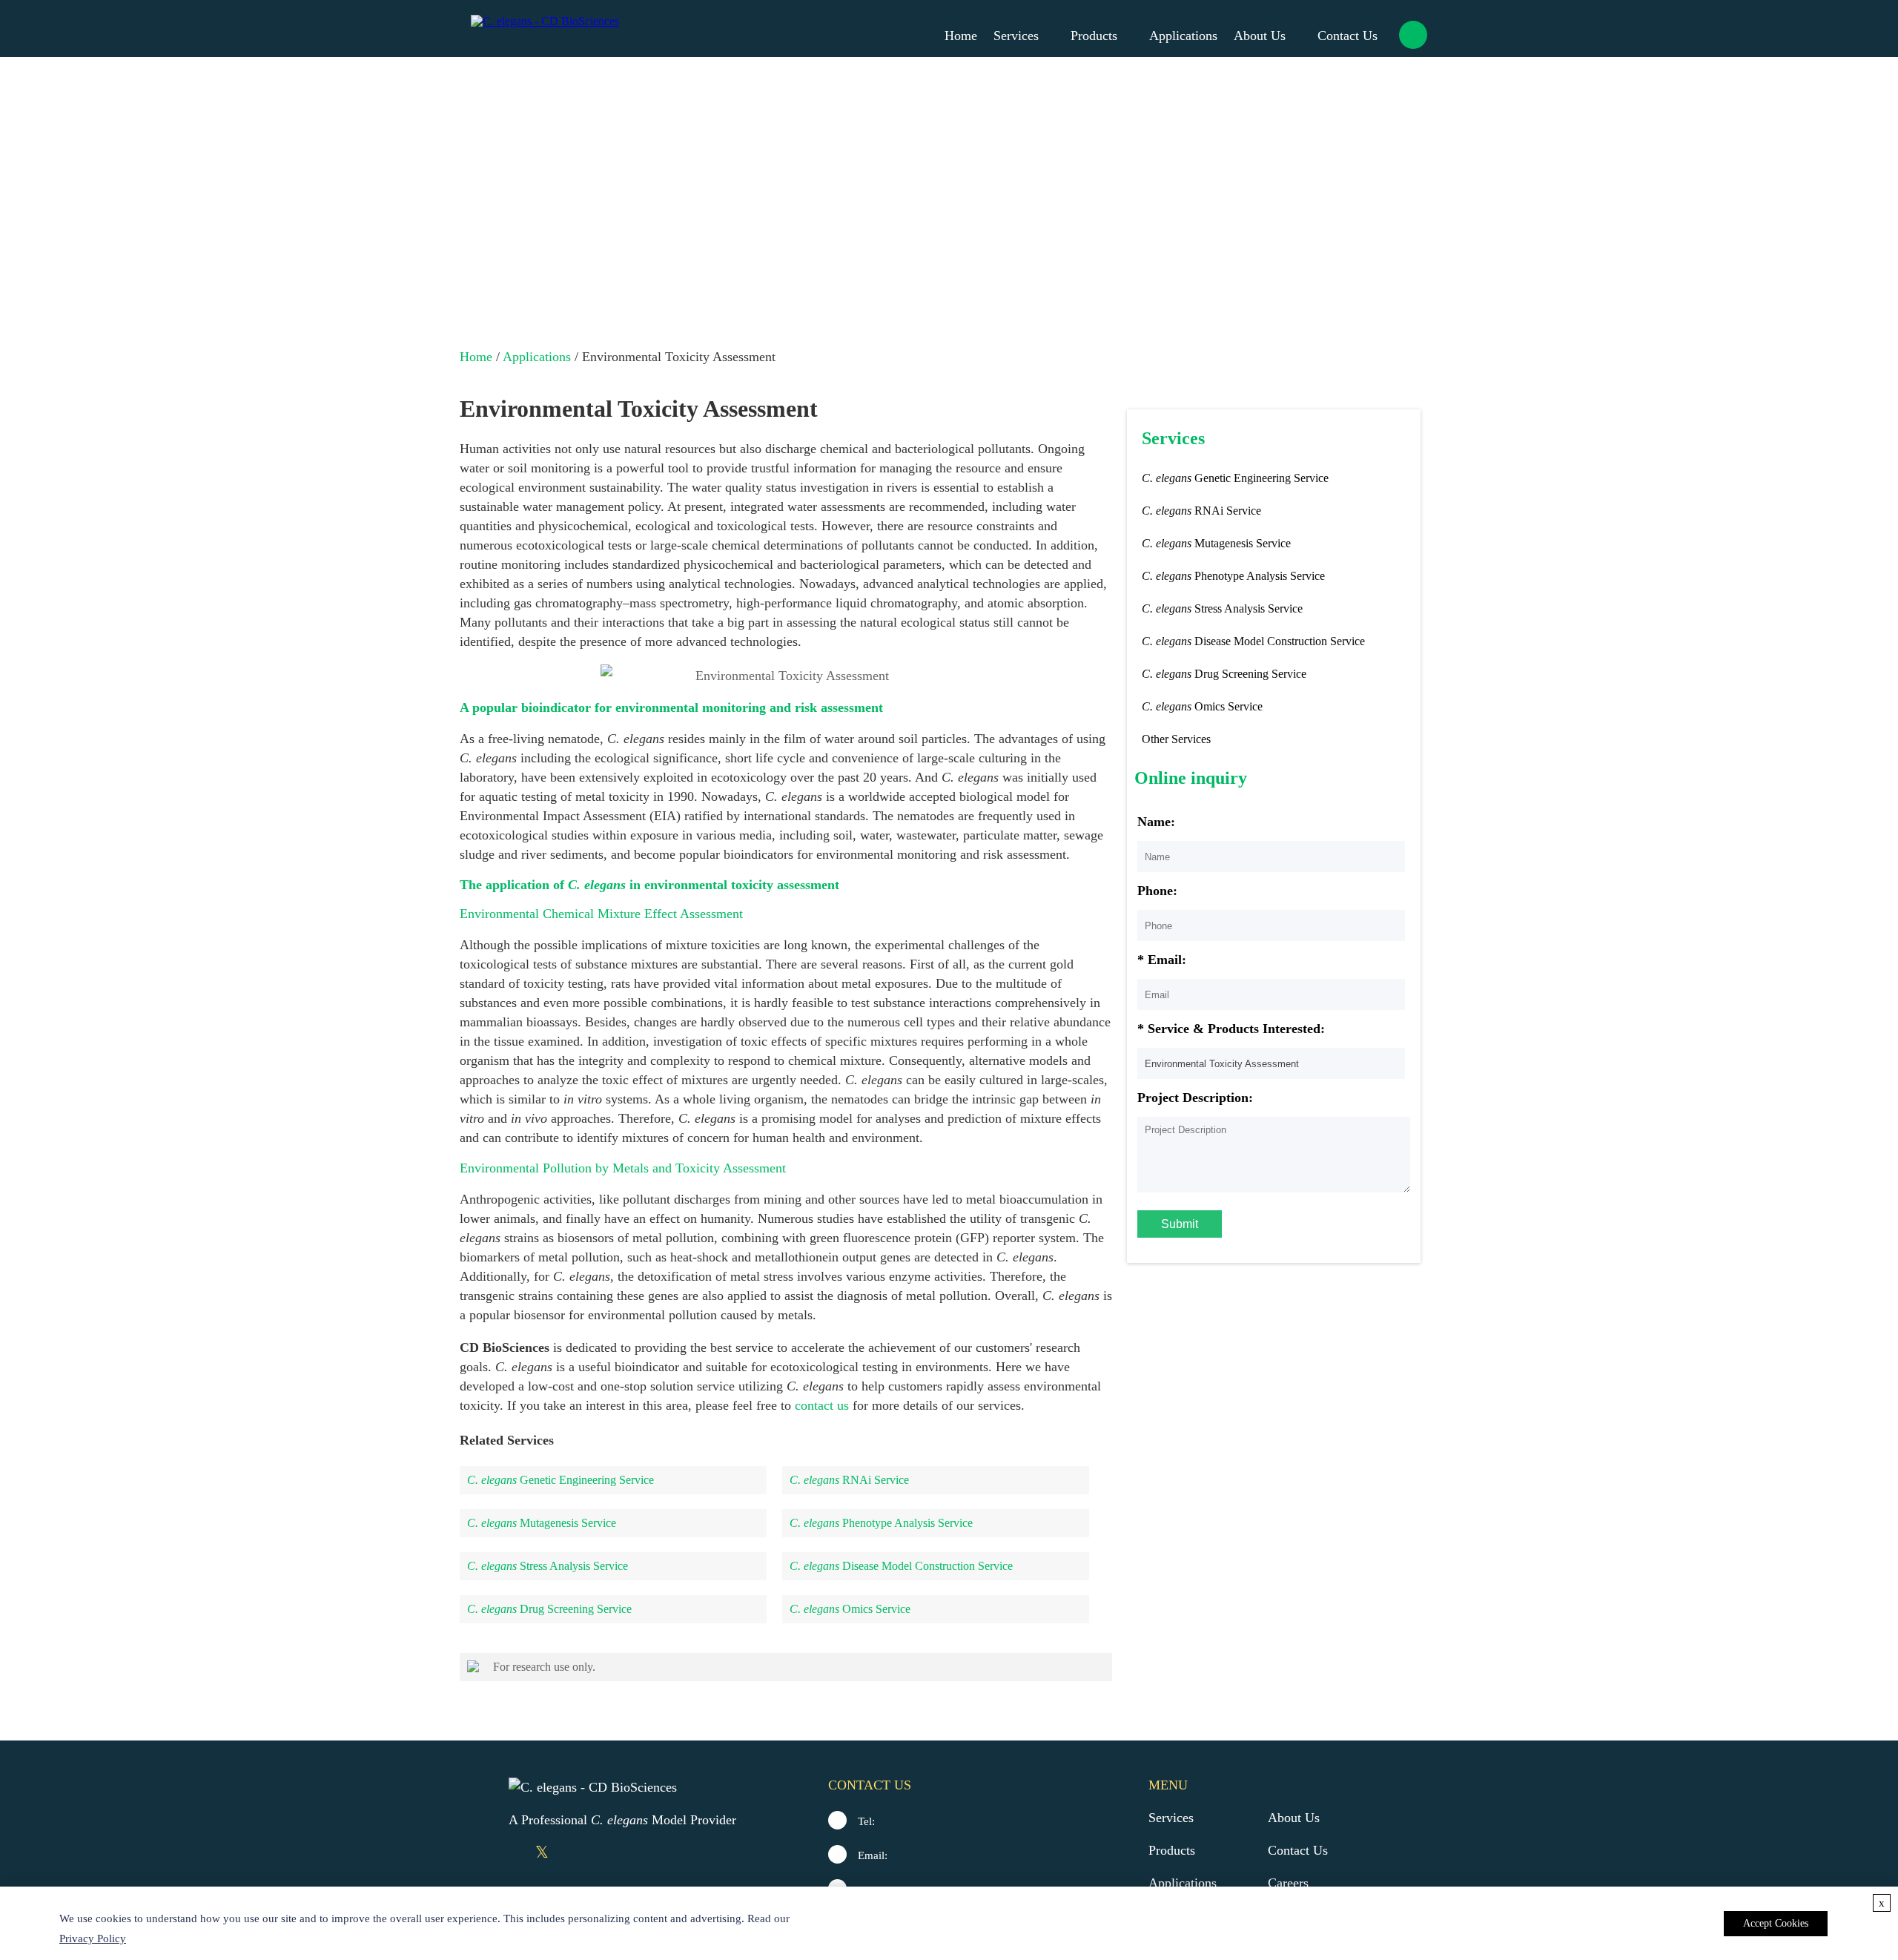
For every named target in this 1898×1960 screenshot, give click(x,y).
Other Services (1176, 739)
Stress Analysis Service (548, 1566)
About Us (1260, 36)
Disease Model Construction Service (901, 1566)
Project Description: (1195, 1098)
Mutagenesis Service (542, 1523)
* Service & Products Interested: (1231, 1029)
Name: (1156, 822)
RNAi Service (849, 1480)
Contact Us (1348, 36)
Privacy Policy (93, 1938)
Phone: (1157, 891)
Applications (1183, 36)
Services (1016, 36)
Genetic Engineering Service (561, 1480)
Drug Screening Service (549, 1609)
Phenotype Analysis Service (881, 1523)
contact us (822, 1405)
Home (961, 36)
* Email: (1162, 960)
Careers (1288, 1883)
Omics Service (850, 1609)
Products (1094, 36)
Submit (1180, 1224)
